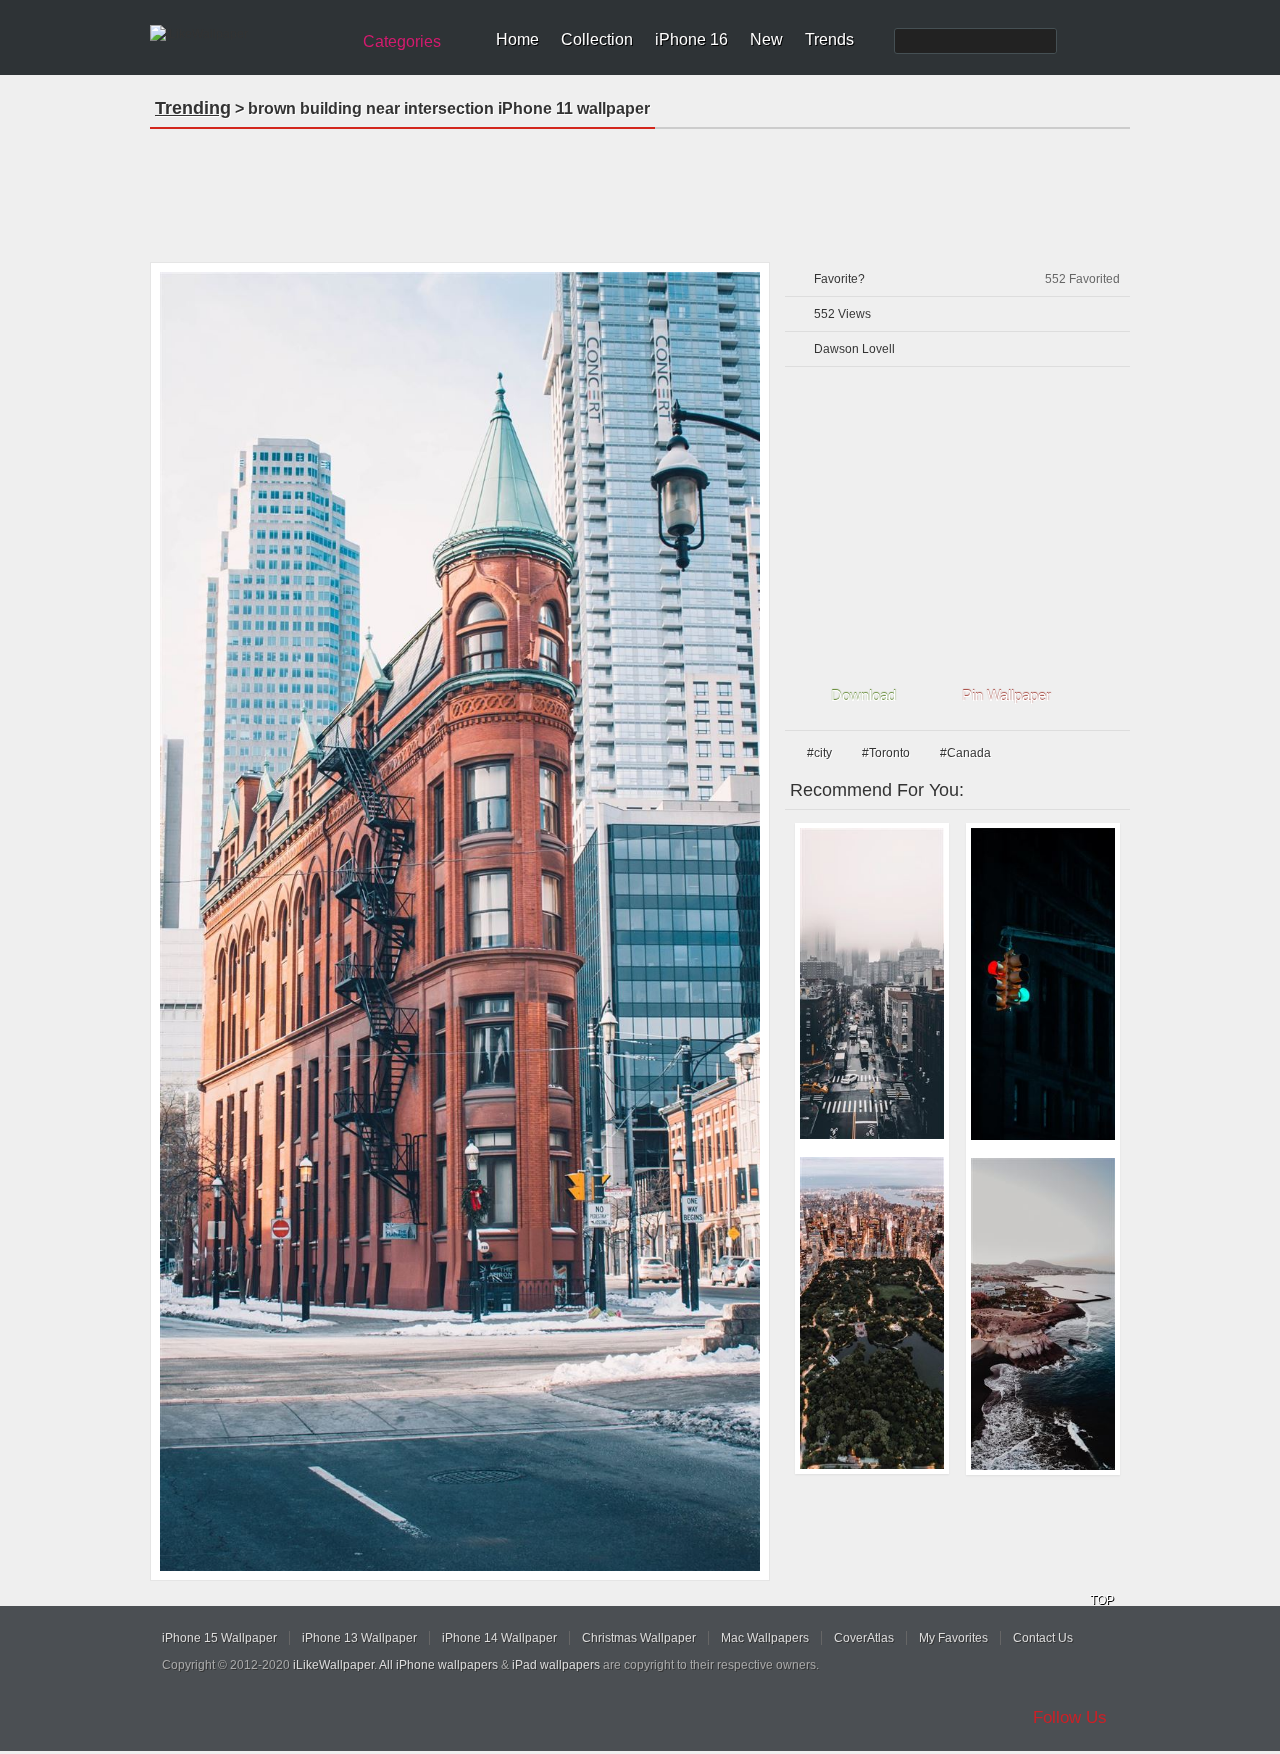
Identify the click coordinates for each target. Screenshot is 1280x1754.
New (766, 39)
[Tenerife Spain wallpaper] (1043, 1314)
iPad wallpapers (556, 1665)
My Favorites (953, 1638)
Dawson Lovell (854, 349)
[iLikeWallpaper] (247, 34)
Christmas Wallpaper (639, 1638)
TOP (1102, 1600)
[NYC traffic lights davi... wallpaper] (1043, 984)
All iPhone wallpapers (438, 1665)
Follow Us (1070, 1717)
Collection (597, 39)
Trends (829, 39)
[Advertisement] (640, 189)
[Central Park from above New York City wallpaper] (872, 1313)
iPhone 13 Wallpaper (359, 1638)
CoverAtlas (864, 1638)
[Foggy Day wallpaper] (872, 983)
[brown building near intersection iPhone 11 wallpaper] (460, 921)
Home (517, 39)
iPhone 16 (691, 39)
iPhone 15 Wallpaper (219, 1638)
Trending (193, 108)
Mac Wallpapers (765, 1638)
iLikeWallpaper (333, 1665)
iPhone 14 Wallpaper (499, 1638)
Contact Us (1043, 1638)
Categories (402, 41)
